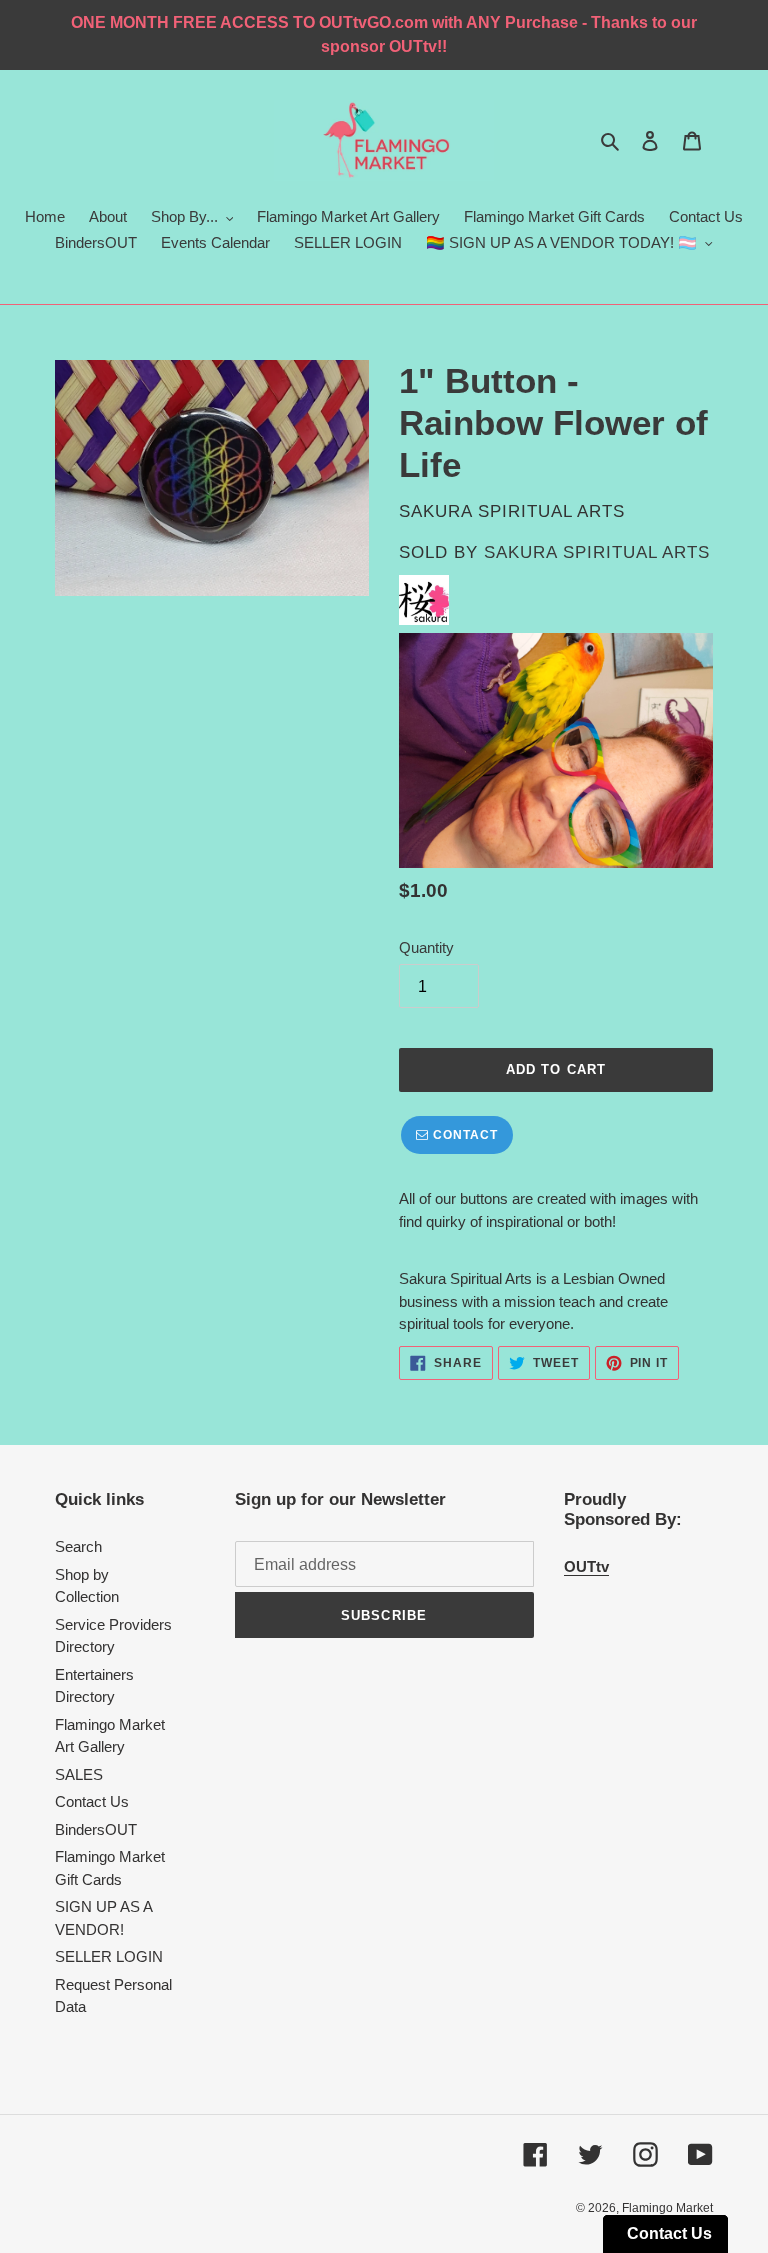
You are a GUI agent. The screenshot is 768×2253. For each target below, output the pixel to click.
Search (78, 1546)
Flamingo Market (667, 2208)
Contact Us (92, 1801)
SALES (79, 1774)
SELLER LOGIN (109, 1956)
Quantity (426, 947)
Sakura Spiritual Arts (597, 552)
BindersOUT (96, 1829)
